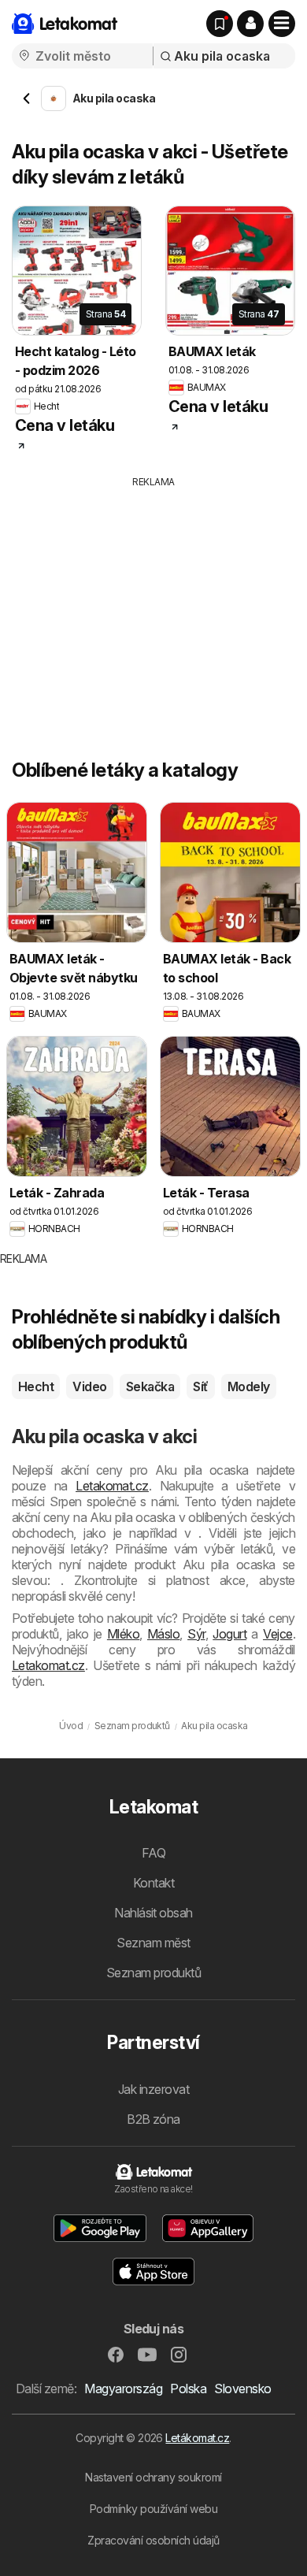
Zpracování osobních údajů (153, 2540)
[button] (250, 24)
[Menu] (282, 24)
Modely (249, 1386)
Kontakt (153, 1883)
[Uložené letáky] (220, 24)
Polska (188, 2389)
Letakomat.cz (112, 1486)
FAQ (153, 1853)
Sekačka (150, 1386)
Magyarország (123, 2389)
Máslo (163, 1634)
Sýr (196, 1634)
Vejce (277, 1634)
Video (89, 1386)
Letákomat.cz (197, 2438)
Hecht (36, 1386)
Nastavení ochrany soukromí (153, 2477)
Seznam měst (153, 1943)
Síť (200, 1386)
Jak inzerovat (153, 2089)
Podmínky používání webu (153, 2509)
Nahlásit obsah (153, 1913)
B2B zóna (153, 2119)
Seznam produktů (153, 1973)
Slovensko (242, 2389)
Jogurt (229, 1634)
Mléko (123, 1634)
